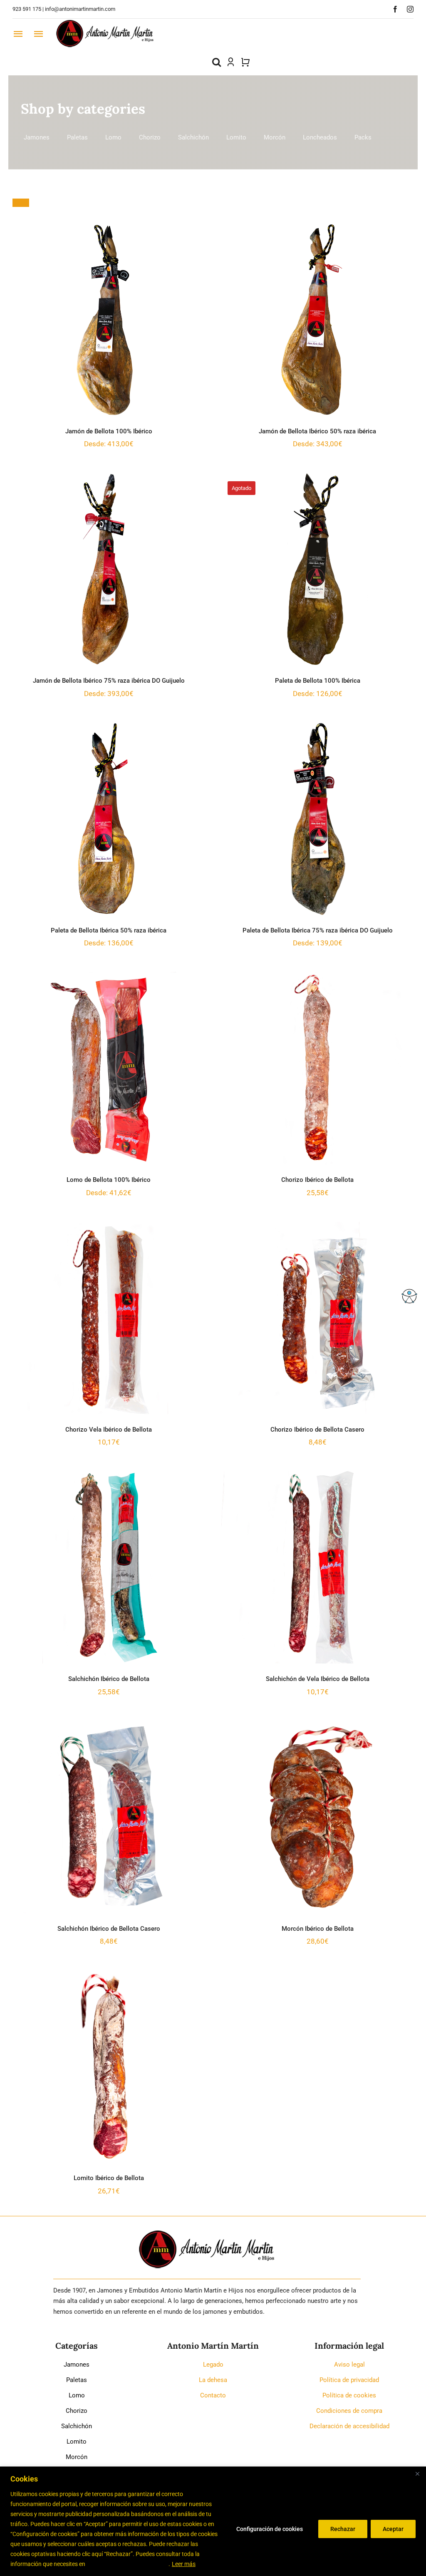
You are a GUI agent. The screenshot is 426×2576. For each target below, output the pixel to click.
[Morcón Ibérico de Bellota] (317, 1817)
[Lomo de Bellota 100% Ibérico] (109, 1068)
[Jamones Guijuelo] (105, 22)
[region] (213, 2521)
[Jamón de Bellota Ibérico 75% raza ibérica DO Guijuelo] (109, 569)
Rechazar (343, 2529)
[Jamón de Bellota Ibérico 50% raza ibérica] (317, 320)
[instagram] (410, 9)
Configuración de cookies (270, 2529)
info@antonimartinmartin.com (80, 9)
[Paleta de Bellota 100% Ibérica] (317, 569)
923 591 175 (27, 9)
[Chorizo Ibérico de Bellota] (317, 1068)
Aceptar (393, 2529)
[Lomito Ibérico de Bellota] (109, 2066)
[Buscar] (217, 62)
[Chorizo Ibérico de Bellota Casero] (317, 1318)
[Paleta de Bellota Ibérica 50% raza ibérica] (109, 819)
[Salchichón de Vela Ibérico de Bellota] (317, 1567)
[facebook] (395, 9)
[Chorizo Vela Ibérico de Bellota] (109, 1318)
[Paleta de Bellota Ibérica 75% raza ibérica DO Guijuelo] (317, 819)
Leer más (184, 2564)
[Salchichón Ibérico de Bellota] (109, 1567)
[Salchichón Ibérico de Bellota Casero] (109, 1817)
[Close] (417, 2474)
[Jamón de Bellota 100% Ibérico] (109, 320)
